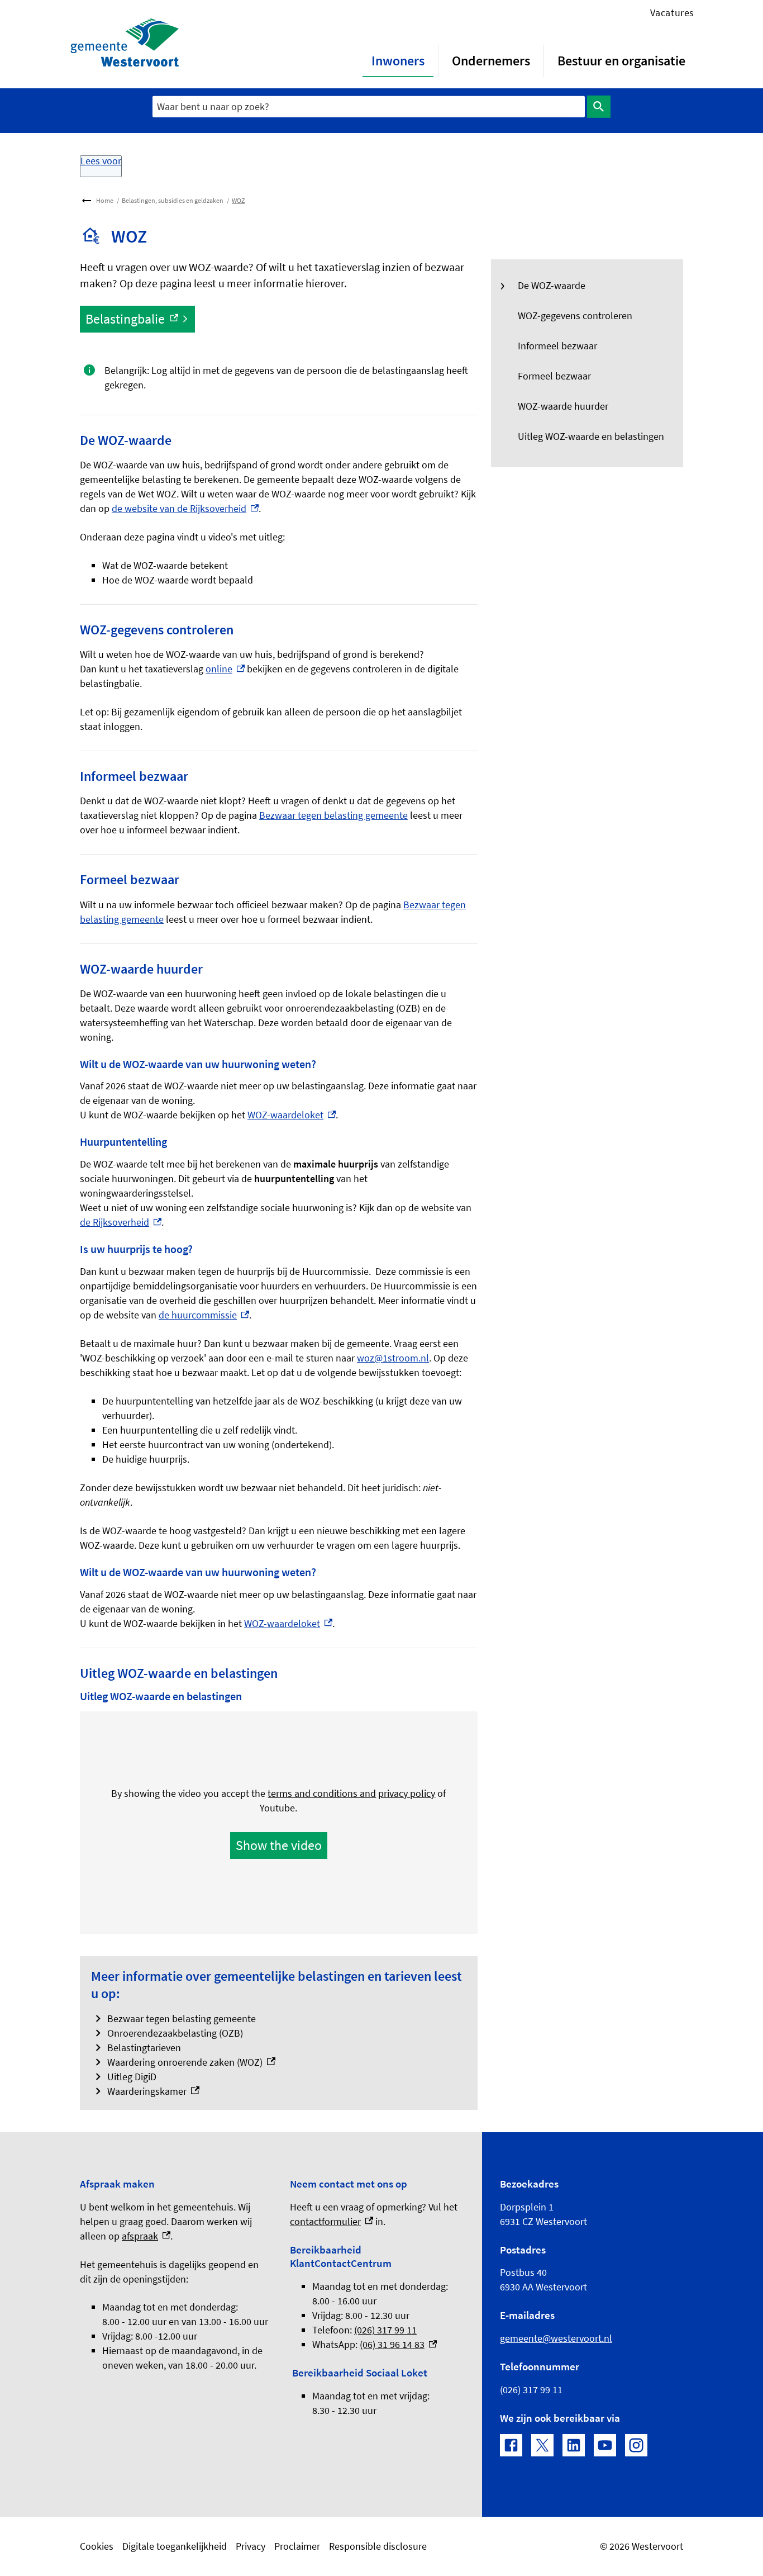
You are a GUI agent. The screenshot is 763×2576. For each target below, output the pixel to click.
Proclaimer (297, 2546)
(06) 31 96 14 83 (398, 2344)
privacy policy (407, 1793)
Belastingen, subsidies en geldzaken (173, 200)
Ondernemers (491, 61)
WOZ (238, 200)
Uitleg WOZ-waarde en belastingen (591, 436)
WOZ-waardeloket (292, 1115)
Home (105, 200)
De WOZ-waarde (552, 285)
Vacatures (672, 13)
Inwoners (398, 61)
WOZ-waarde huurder (563, 406)
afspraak (146, 2236)
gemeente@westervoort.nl (556, 2338)
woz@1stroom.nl (393, 1358)
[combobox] (369, 106)
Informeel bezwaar (557, 346)
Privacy (251, 2546)
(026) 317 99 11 (385, 2330)
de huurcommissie (204, 1315)
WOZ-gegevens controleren (575, 316)
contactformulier (332, 2221)
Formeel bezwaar (554, 376)
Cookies (97, 2546)
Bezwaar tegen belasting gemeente (333, 815)
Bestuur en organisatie (621, 61)
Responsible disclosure (378, 2546)
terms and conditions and (322, 1793)
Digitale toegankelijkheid (175, 2546)
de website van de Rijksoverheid (185, 508)
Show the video (279, 1845)
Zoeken (599, 107)
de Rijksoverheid (121, 1222)
